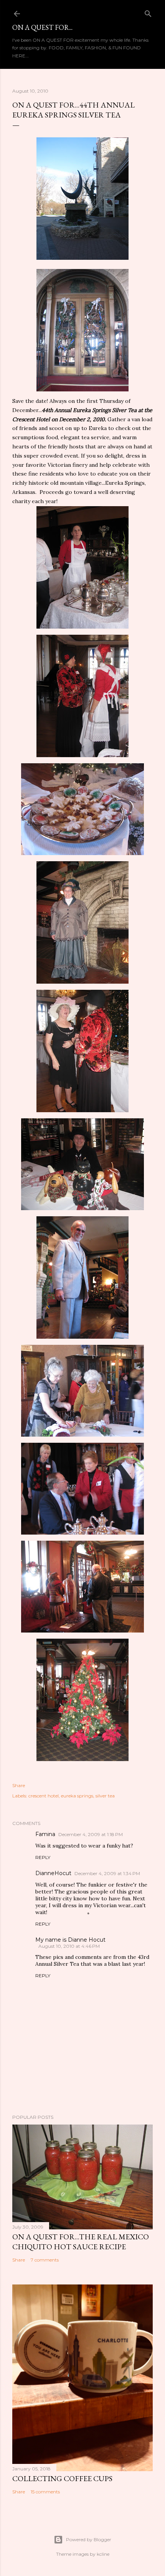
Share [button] (19, 1785)
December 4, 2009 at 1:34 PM (107, 1873)
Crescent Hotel (31, 419)
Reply (43, 1857)
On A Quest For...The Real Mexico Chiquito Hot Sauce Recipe (81, 2242)
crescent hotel (44, 1796)
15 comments (45, 2492)
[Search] (148, 12)
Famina (45, 1834)
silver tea (105, 1796)
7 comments (45, 2260)
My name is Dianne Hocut (70, 1940)
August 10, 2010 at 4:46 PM (69, 1946)
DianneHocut (53, 1873)
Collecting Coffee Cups (62, 2478)
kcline (103, 2554)
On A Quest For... (42, 27)
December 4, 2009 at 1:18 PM (91, 1834)
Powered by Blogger (89, 2539)
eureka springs (77, 1796)
